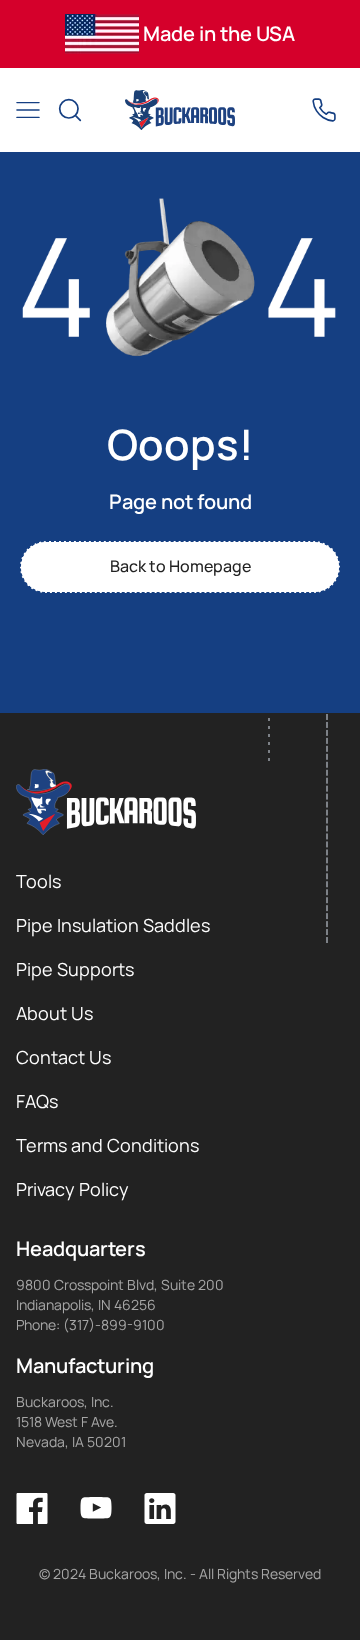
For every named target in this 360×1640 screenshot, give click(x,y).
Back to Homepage (180, 566)
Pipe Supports (75, 969)
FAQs (37, 1101)
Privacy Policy (72, 1189)
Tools (38, 881)
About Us (54, 1013)
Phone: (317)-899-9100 (90, 1324)
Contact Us (63, 1057)
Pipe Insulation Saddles (113, 925)
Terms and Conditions (107, 1145)
